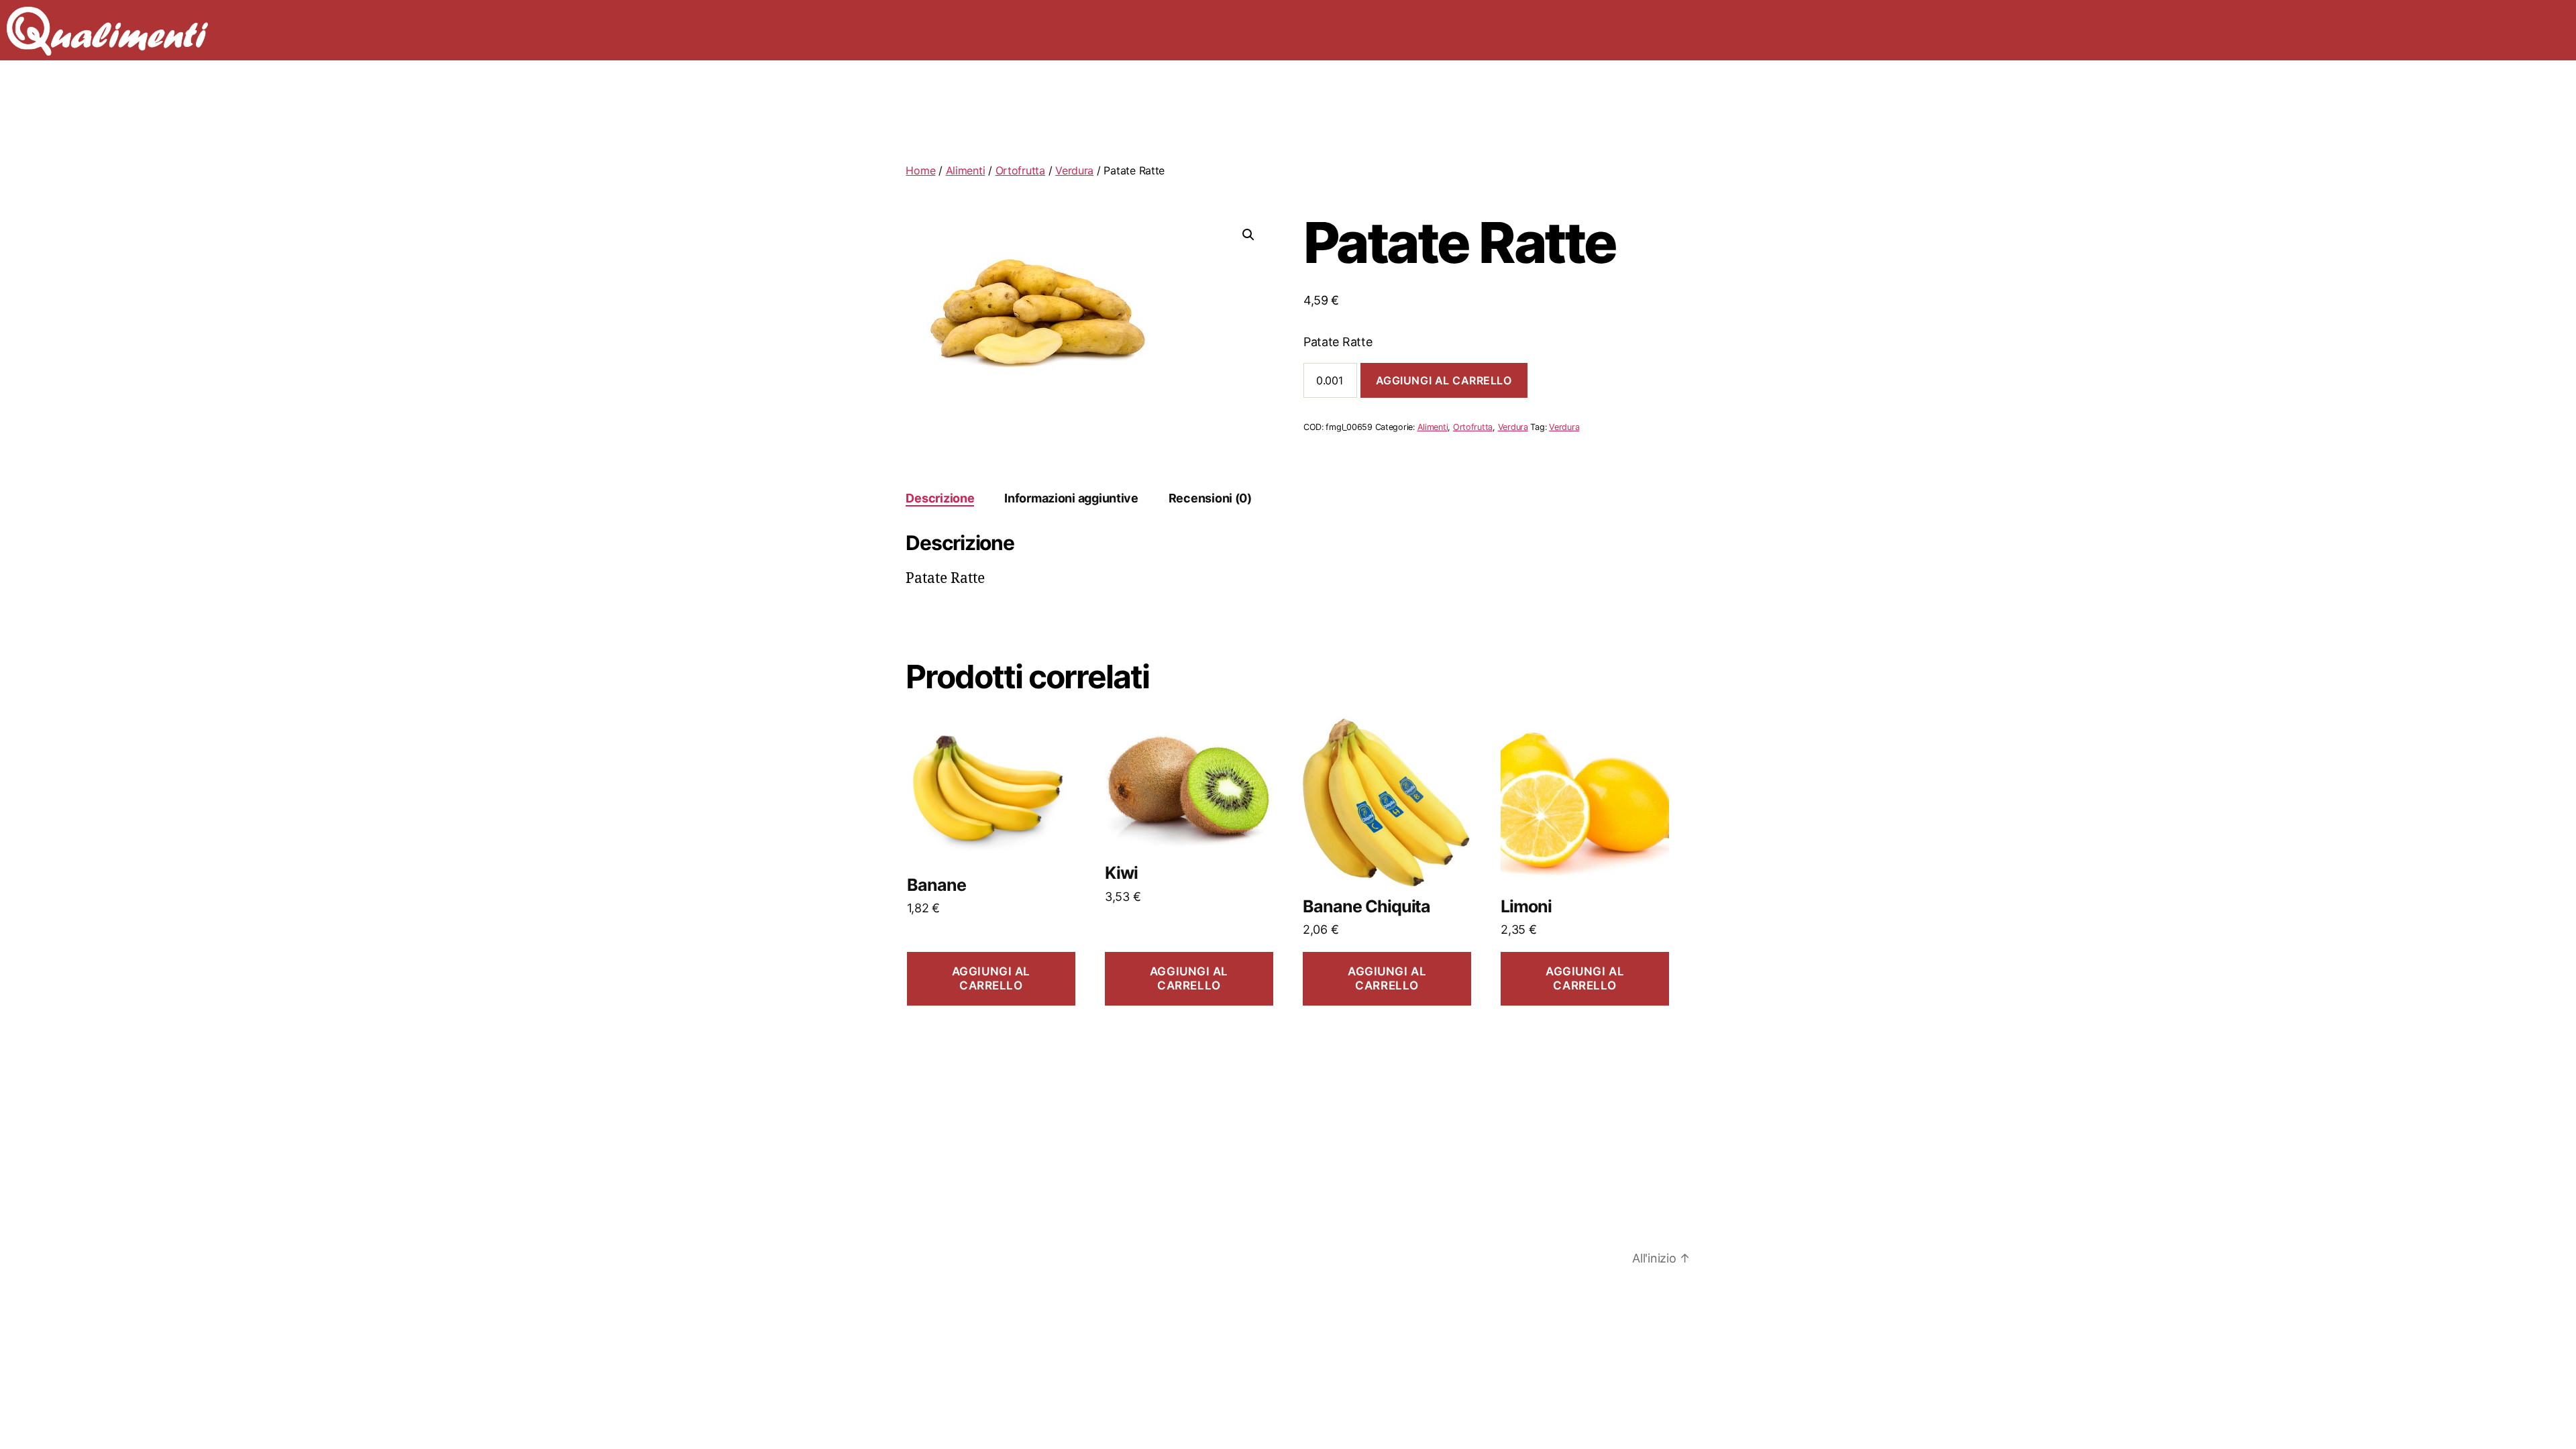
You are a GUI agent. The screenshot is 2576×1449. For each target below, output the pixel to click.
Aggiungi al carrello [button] (991, 978)
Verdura (1074, 170)
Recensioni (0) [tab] (1210, 498)
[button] (1248, 235)
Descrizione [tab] (940, 498)
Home (920, 170)
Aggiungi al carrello (1444, 380)
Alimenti (966, 170)
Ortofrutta (1020, 170)
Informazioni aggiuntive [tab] (1071, 498)
